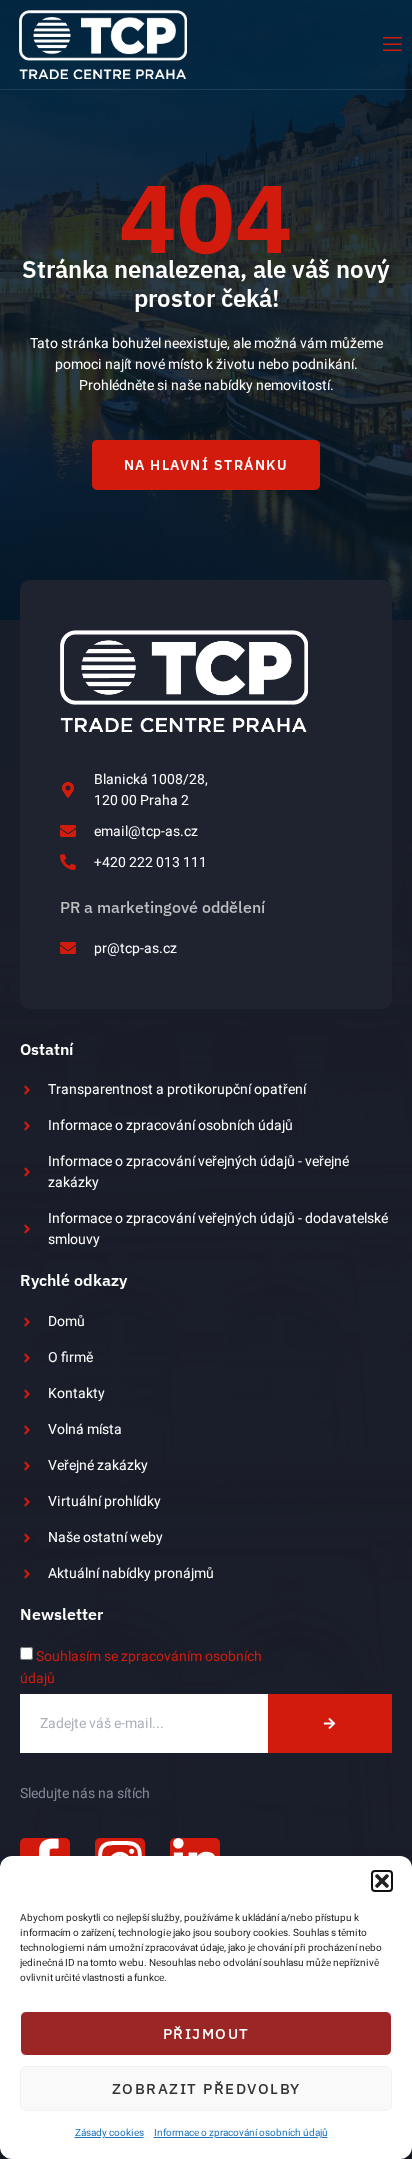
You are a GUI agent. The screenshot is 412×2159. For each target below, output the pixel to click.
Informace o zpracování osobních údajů (241, 2133)
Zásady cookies (109, 2133)
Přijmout (206, 2033)
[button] (382, 1881)
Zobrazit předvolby (206, 2088)
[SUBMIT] (330, 1723)
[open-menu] (391, 44)
